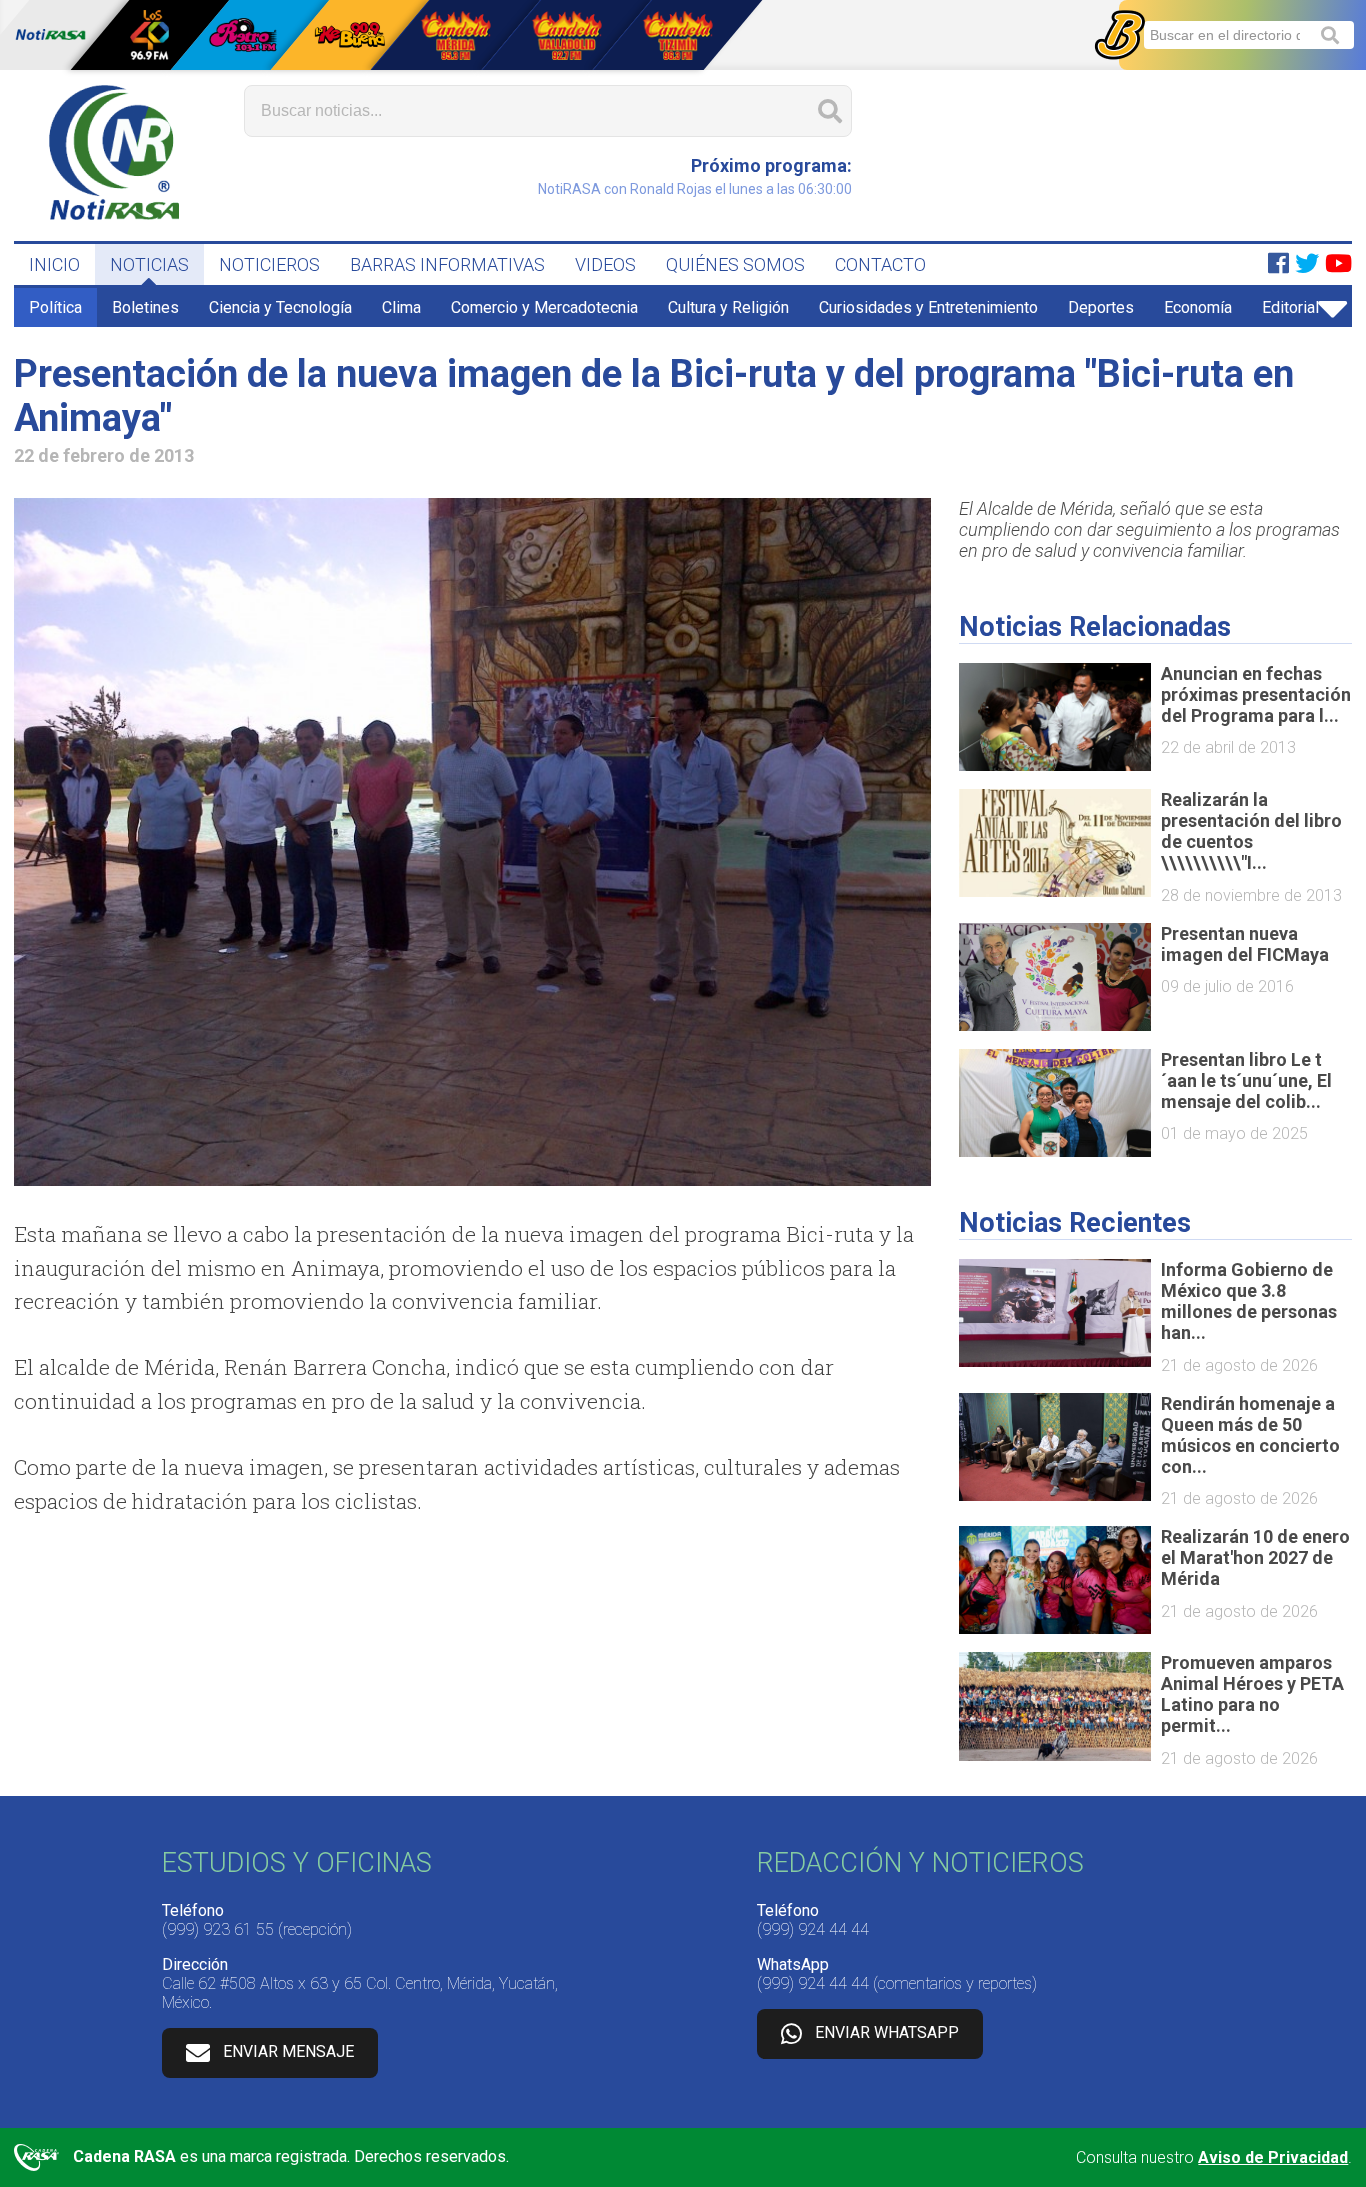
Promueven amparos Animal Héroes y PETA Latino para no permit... (1252, 1694)
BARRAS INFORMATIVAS (447, 264)
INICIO (54, 264)
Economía (1198, 307)
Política (55, 307)
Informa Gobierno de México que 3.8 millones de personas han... (1249, 1301)
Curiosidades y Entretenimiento (928, 307)
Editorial (1290, 307)
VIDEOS (605, 264)
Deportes (1101, 307)
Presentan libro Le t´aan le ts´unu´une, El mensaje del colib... (1246, 1080)
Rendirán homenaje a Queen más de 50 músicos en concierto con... (1250, 1435)
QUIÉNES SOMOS (735, 264)
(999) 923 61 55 (218, 1929)
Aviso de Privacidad (1273, 2157)
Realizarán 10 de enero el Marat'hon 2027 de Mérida (1255, 1557)
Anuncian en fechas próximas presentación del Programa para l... (1256, 694)
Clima (401, 307)
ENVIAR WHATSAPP (887, 2033)
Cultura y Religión (728, 307)
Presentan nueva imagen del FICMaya (1245, 944)
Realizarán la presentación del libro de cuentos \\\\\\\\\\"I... (1251, 831)
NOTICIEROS (269, 264)
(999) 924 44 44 (813, 1929)
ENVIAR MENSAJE (288, 2052)
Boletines (145, 307)
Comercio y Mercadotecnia (544, 307)
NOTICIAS (149, 264)
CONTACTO (880, 264)
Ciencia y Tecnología (280, 307)
